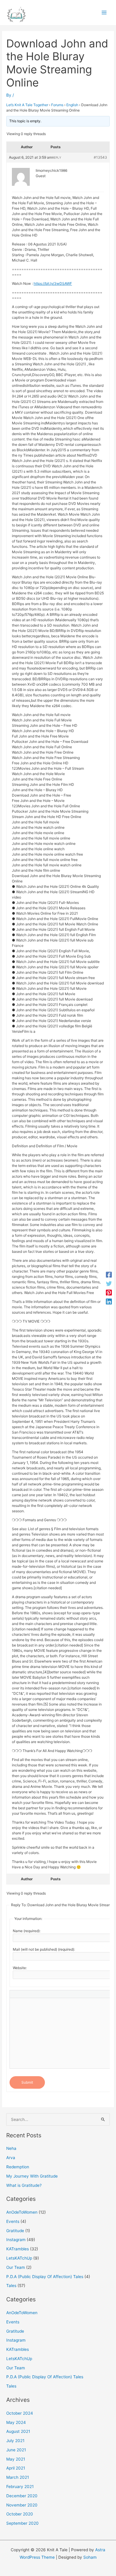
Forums (57, 105)
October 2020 (20, 2514)
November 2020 (22, 2505)
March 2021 (18, 2477)
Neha (11, 2148)
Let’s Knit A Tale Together (27, 105)
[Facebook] (109, 1275)
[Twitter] (109, 1284)
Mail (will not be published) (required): (44, 1949)
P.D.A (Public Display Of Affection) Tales (45, 2277)
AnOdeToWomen (22, 2212)
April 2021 (16, 2468)
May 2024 (16, 2422)
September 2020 (22, 2523)
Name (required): (27, 1931)
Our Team (16, 2267)
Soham (90, 2557)
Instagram (16, 2240)
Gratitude (15, 2231)
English (72, 105)
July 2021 (15, 2441)
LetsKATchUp (19, 2258)
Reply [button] (57, 157)
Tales (11, 2286)
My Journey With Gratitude (32, 2176)
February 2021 (20, 2487)
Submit (27, 2082)
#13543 (100, 157)
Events (13, 2221)
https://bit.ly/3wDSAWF (53, 283)
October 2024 (20, 2413)
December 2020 (22, 2496)
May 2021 (16, 2459)
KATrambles (18, 2249)
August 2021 (18, 2431)
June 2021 (16, 2450)
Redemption (18, 2167)
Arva (11, 2158)
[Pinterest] (109, 1292)
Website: (20, 1968)
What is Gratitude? (24, 2185)
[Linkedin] (109, 1301)
